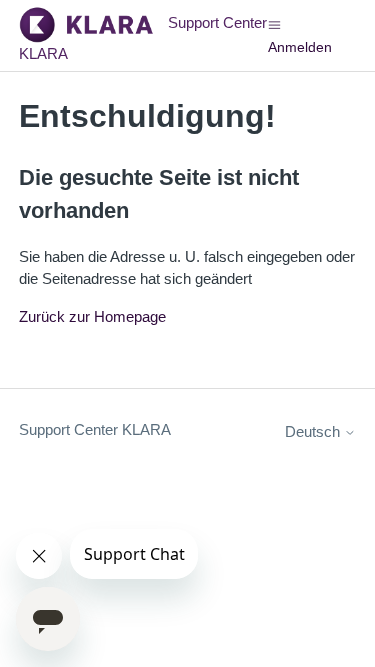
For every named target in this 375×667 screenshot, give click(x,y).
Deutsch (314, 431)
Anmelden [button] (300, 47)
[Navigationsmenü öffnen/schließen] (274, 23)
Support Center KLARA (95, 429)
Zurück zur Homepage (92, 316)
